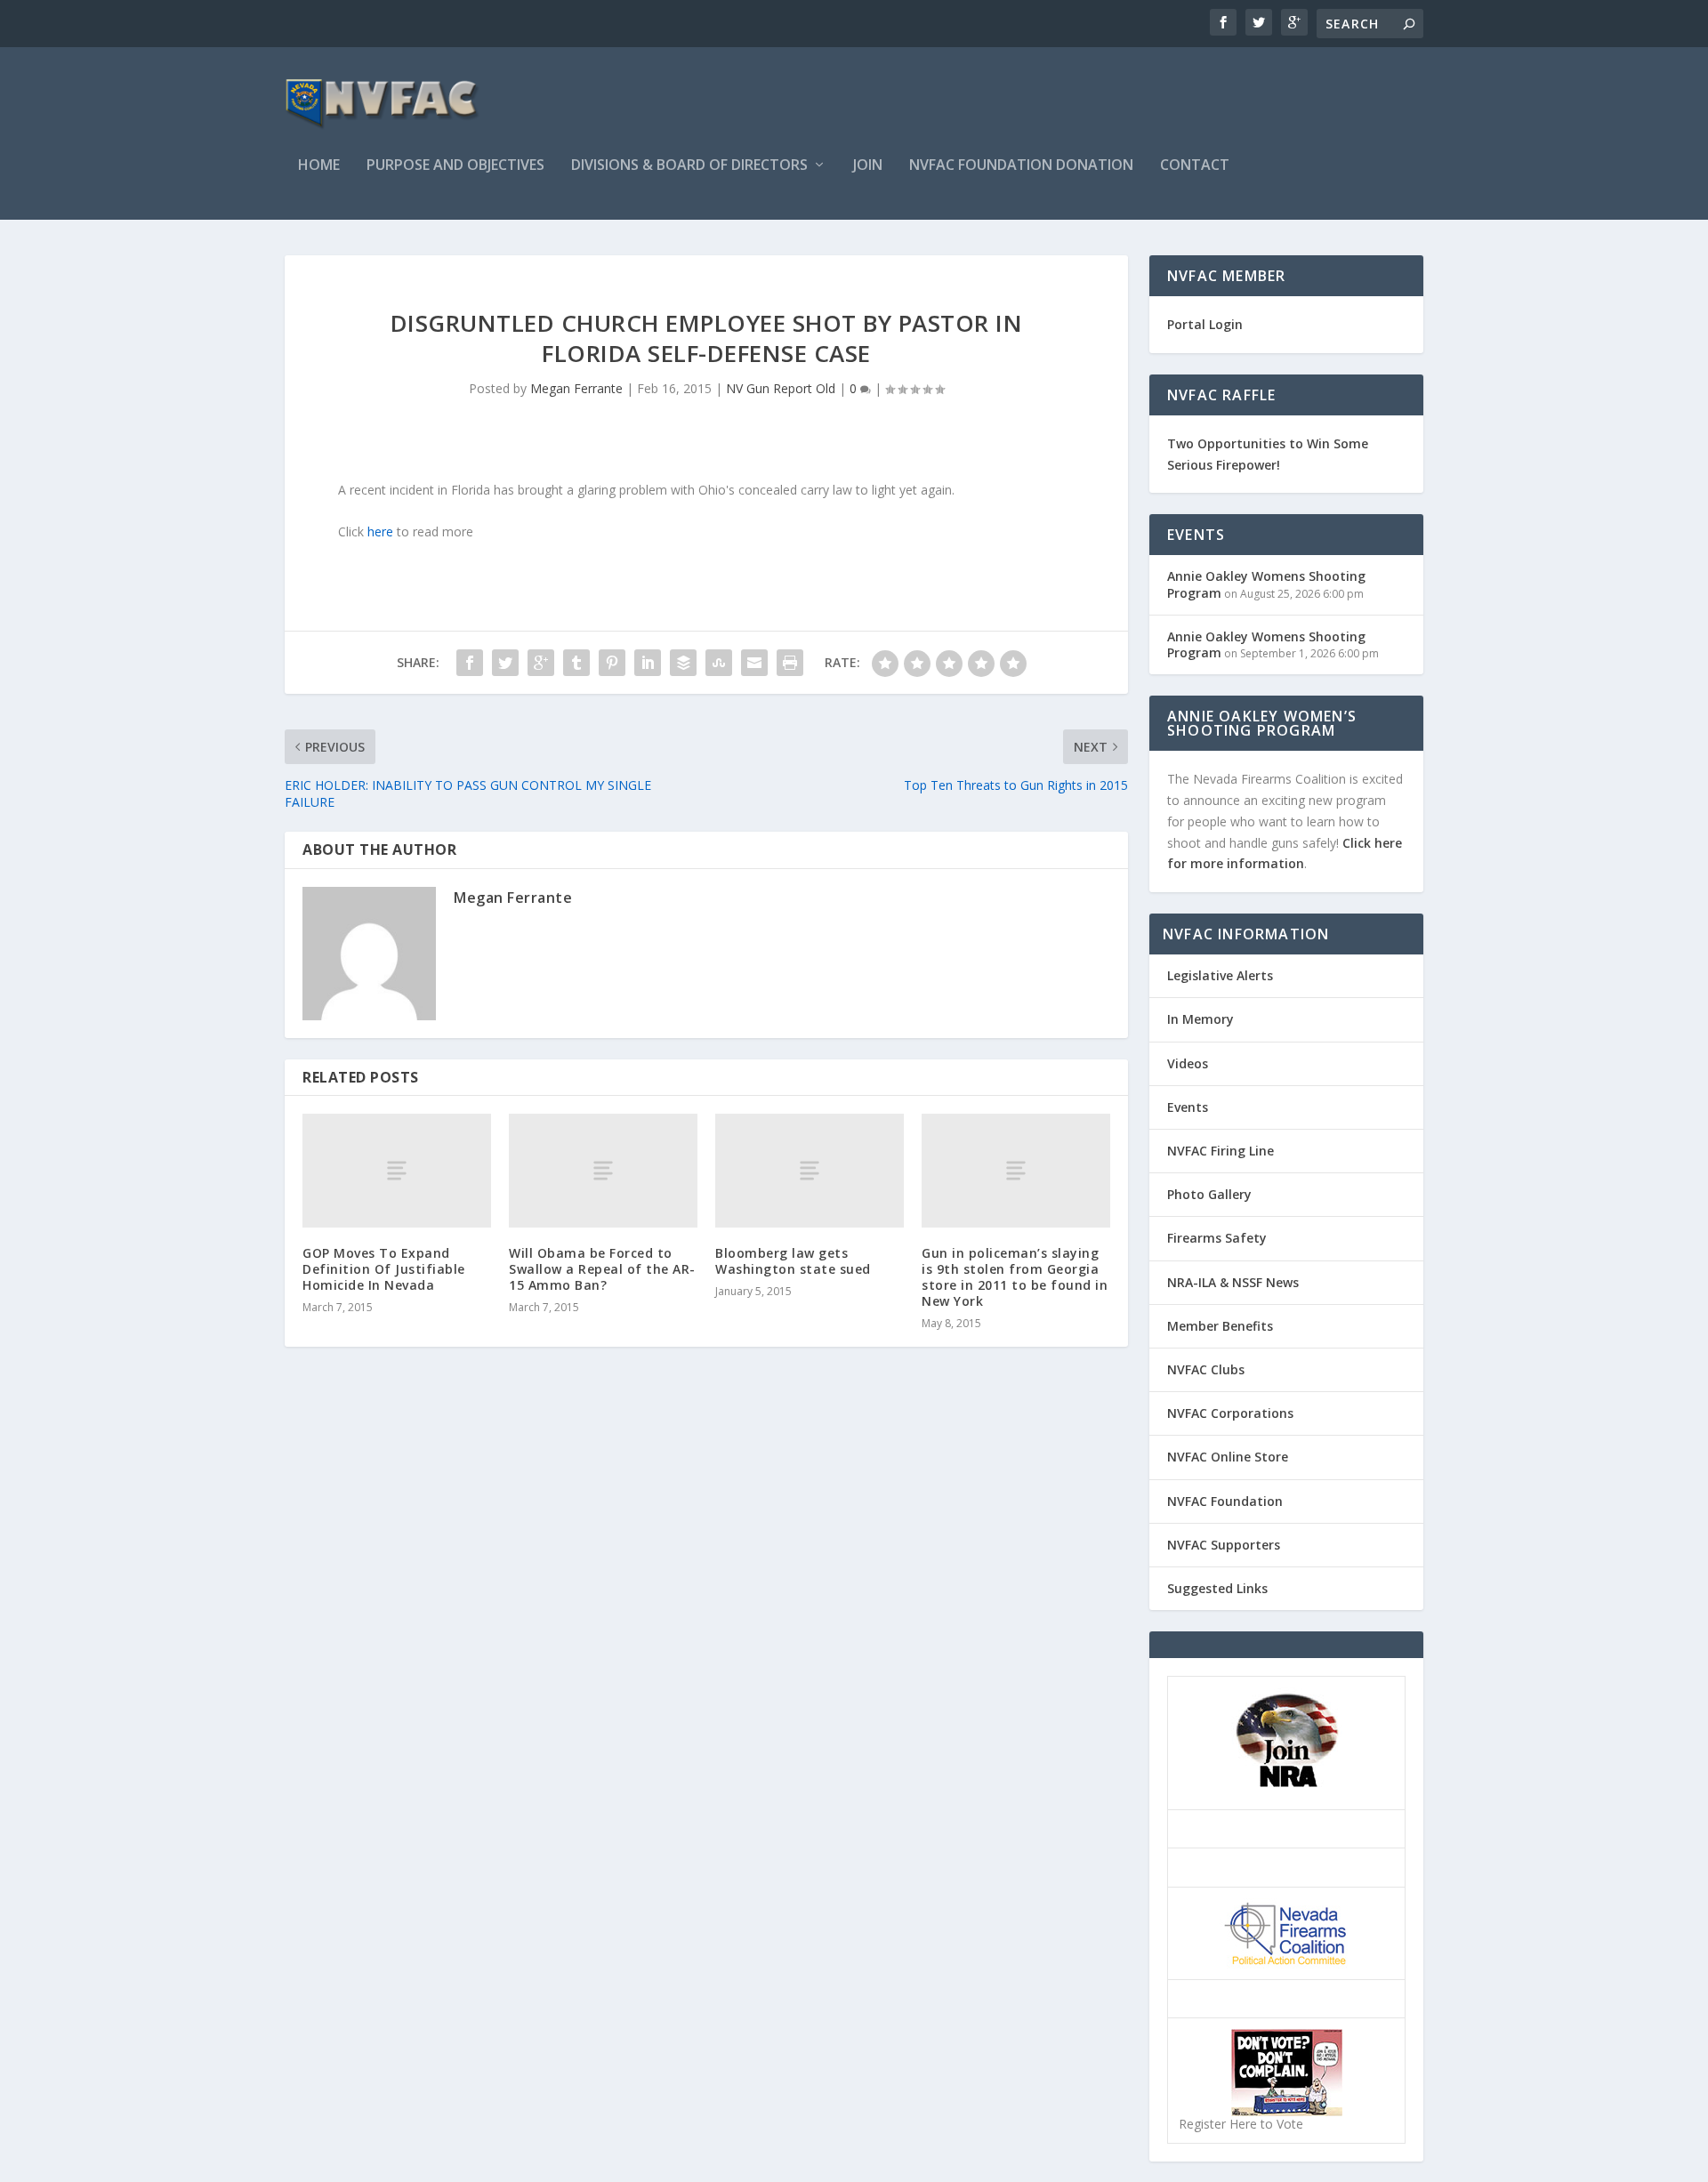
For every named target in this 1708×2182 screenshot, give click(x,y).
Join (868, 166)
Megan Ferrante (576, 388)
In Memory (1200, 1019)
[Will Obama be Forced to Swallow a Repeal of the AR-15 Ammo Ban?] (603, 1170)
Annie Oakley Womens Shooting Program (1266, 584)
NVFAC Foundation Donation (1021, 166)
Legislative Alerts (1220, 975)
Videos (1188, 1063)
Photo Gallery (1209, 1194)
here (380, 531)
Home (319, 166)
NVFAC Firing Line (1221, 1151)
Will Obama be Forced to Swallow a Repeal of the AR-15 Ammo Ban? (602, 1269)
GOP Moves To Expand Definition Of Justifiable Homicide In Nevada (384, 1269)
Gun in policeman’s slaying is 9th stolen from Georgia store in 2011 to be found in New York (1015, 1277)
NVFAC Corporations (1230, 1413)
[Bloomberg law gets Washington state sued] (810, 1170)
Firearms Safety (1217, 1238)
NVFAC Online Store (1228, 1457)
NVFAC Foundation (1225, 1501)
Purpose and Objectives (455, 166)
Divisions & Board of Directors (689, 166)
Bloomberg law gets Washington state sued (793, 1261)
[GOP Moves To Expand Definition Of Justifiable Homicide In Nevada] (397, 1170)
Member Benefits (1220, 1326)
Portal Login (1205, 324)
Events (1188, 1107)
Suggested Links (1217, 1588)
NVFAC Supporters (1224, 1545)
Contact (1195, 166)
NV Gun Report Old (781, 388)
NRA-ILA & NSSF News (1233, 1282)
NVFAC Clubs (1206, 1369)
